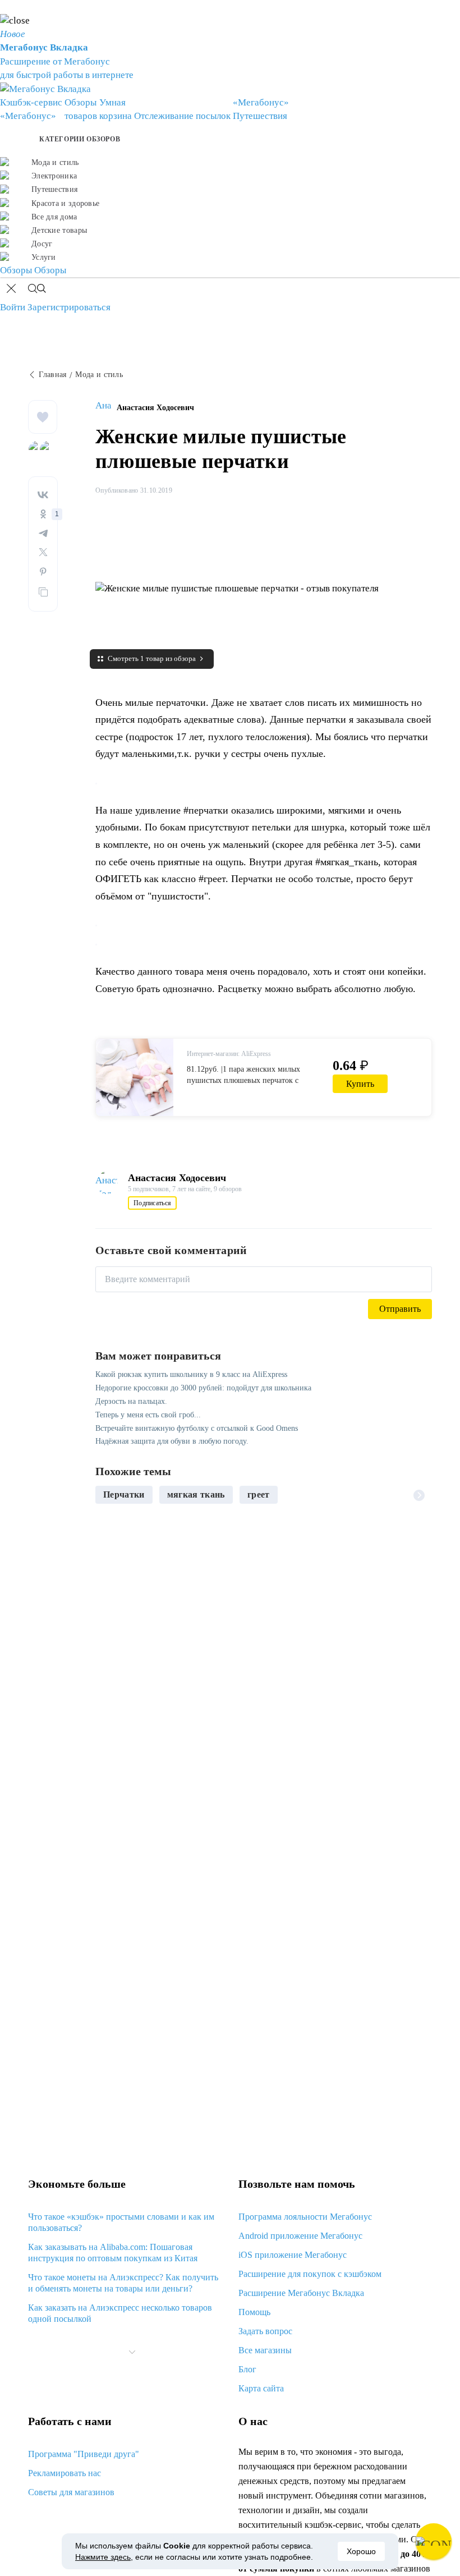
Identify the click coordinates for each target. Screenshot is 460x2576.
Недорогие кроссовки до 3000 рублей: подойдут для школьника (203, 1388)
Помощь (254, 2312)
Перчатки (124, 1494)
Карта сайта (261, 2388)
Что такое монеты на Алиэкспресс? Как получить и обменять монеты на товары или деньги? (123, 2283)
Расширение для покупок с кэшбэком (310, 2274)
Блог (247, 2369)
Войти (13, 307)
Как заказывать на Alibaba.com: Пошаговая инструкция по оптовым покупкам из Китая (113, 2253)
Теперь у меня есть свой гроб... (148, 1415)
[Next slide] (419, 1495)
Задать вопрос (265, 2331)
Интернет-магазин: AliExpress (229, 1054)
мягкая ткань (196, 1494)
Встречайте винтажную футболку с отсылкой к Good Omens (197, 1428)
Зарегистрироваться (69, 307)
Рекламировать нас (65, 2473)
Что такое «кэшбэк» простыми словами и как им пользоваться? (121, 2222)
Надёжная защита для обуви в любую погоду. (172, 1441)
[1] (43, 514)
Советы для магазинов (71, 2492)
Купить (360, 1084)
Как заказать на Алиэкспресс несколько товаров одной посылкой (120, 2313)
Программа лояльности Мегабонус (305, 2217)
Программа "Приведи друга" (84, 2454)
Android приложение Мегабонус (300, 2236)
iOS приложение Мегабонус (293, 2255)
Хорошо (361, 2551)
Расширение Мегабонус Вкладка (301, 2293)
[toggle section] (132, 2352)
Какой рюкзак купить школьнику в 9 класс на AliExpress (191, 1374)
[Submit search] (37, 290)
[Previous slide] (108, 1495)
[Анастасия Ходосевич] (106, 408)
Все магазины (265, 2350)
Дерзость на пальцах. (131, 1401)
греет (259, 1494)
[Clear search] (11, 290)
